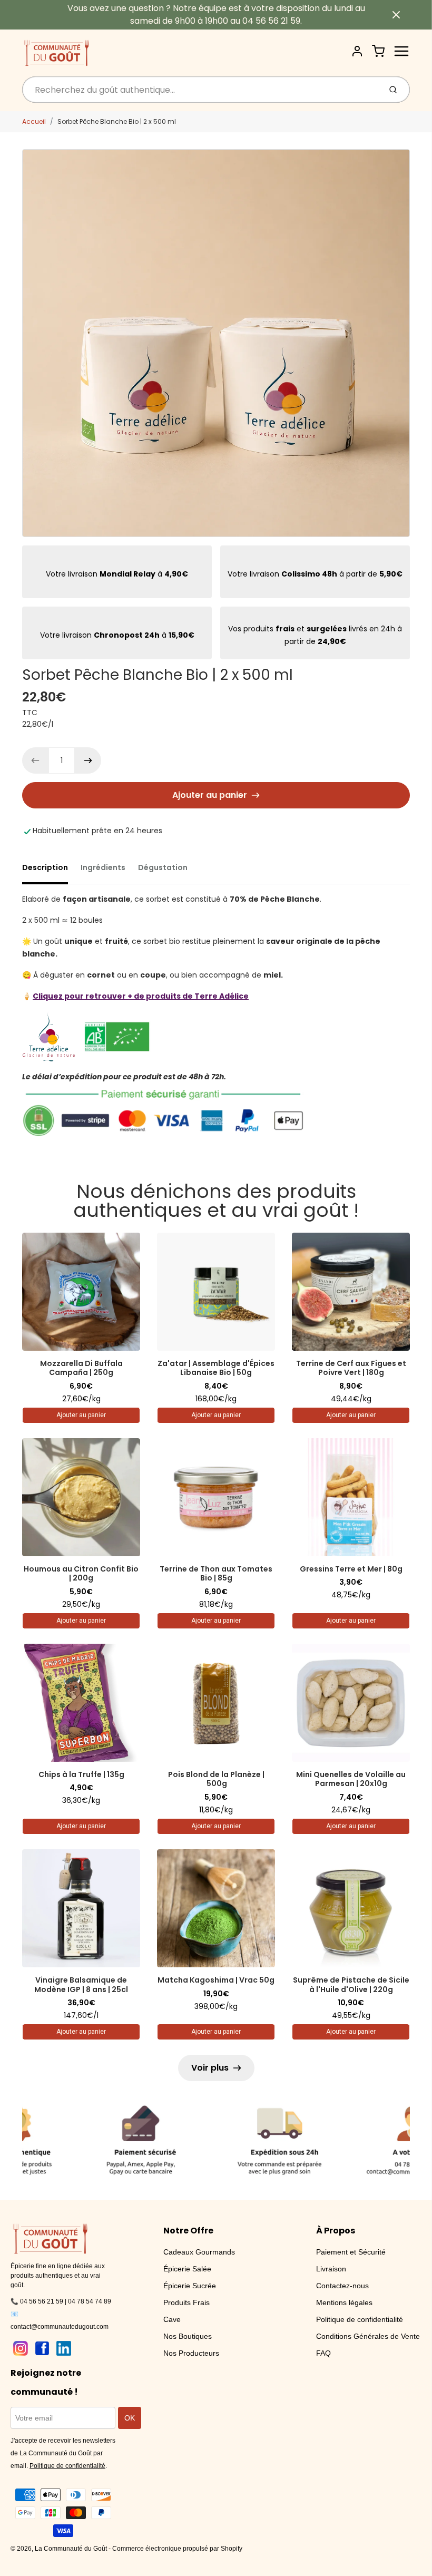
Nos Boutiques (188, 2336)
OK (130, 2418)
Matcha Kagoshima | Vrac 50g (216, 1980)
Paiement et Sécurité (351, 2252)
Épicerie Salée (187, 2269)
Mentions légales (344, 2302)
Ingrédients (103, 867)
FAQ (323, 2353)
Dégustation (163, 867)
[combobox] (200, 90)
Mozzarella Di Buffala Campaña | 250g (81, 1368)
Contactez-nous (342, 2286)
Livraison (331, 2269)
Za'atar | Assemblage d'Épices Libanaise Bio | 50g (216, 1368)
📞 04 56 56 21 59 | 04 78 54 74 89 (61, 2301)
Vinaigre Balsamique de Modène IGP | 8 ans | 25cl (81, 1985)
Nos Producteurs (191, 2353)
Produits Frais (186, 2302)
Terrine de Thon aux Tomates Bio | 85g (216, 1574)
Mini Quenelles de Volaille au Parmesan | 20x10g (351, 1779)
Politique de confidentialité (360, 2319)
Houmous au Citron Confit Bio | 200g (81, 1574)
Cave (172, 2319)
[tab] (51, 871)
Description (45, 867)
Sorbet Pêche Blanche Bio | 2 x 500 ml (117, 121)
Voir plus (210, 2068)
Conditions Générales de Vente (368, 2336)
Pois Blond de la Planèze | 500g (216, 1779)
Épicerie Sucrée (190, 2286)
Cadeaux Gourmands (199, 2252)
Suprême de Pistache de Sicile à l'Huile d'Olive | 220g (351, 1985)
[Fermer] (396, 15)
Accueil (34, 121)
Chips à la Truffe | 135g (81, 1774)
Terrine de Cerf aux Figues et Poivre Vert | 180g (351, 1368)
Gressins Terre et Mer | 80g (351, 1569)
